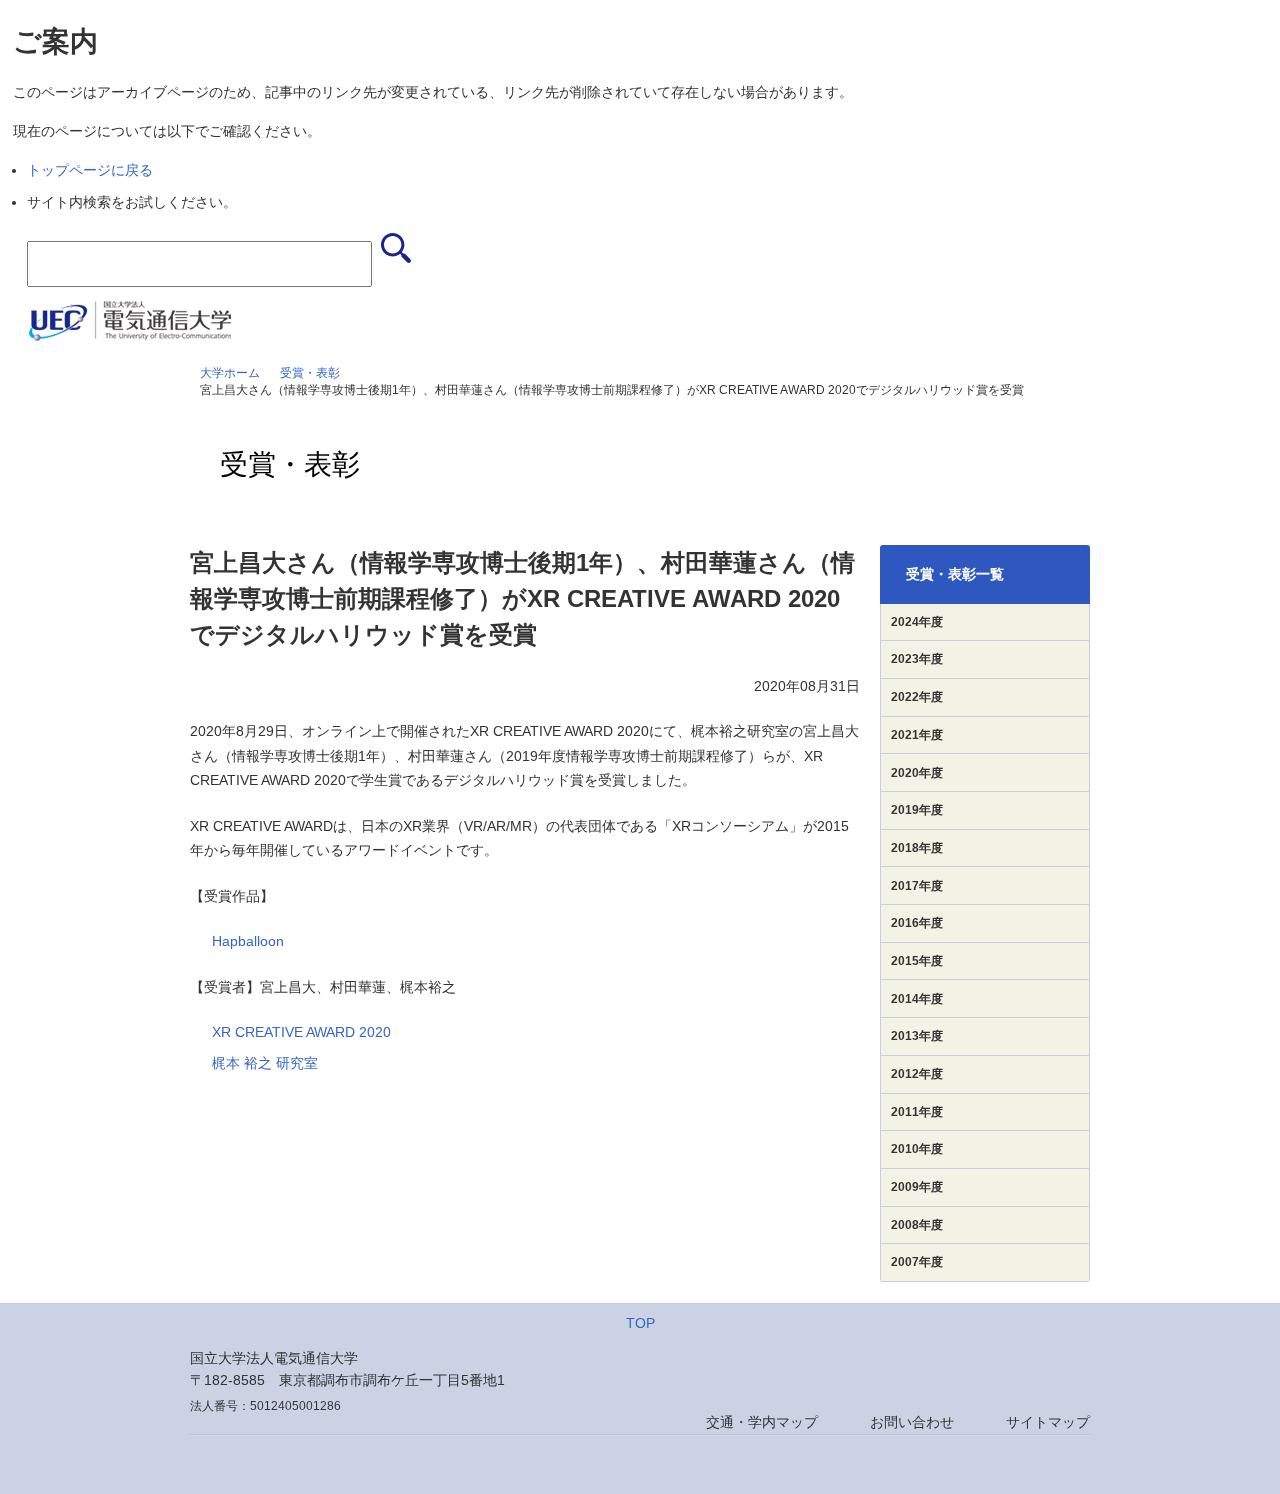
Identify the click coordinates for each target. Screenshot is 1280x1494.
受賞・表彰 (310, 373)
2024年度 (917, 622)
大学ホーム (230, 373)
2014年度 (917, 999)
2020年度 (917, 773)
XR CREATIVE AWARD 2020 (301, 1032)
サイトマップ (1048, 1422)
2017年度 (917, 886)
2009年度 (917, 1187)
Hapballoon (248, 941)
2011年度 (917, 1112)
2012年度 (917, 1074)
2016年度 (917, 923)
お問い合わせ (912, 1422)
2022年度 (917, 697)
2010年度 (917, 1149)
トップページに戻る (90, 170)
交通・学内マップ (762, 1422)
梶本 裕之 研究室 (265, 1063)
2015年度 (917, 961)
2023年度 (917, 659)
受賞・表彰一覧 (955, 574)
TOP (640, 1323)
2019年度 (917, 810)
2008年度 (917, 1225)
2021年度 (917, 735)
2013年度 (917, 1036)
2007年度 (917, 1262)
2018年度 (917, 848)
